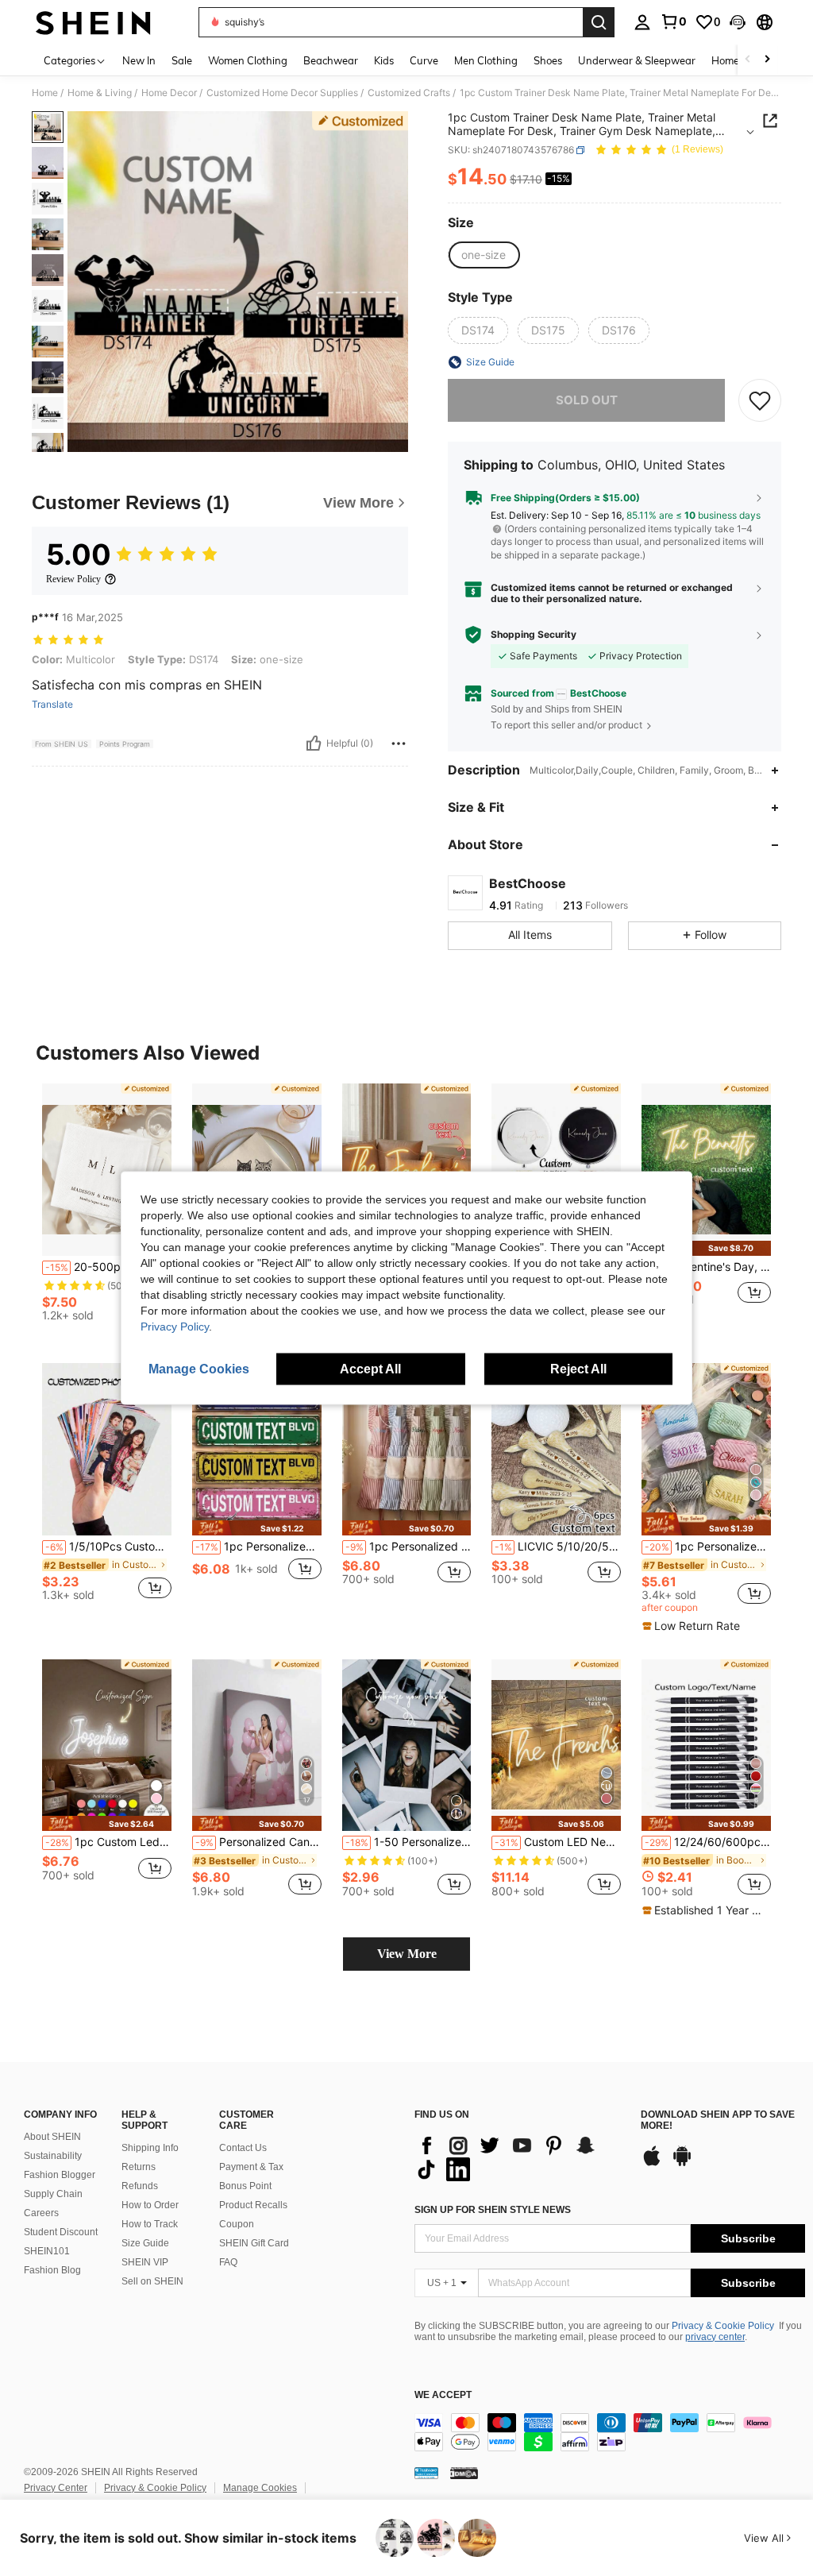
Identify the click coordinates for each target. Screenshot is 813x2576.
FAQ (228, 2262)
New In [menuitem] (139, 60)
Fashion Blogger (60, 2175)
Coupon (237, 2224)
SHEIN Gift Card (254, 2243)
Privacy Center (56, 2488)
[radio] (484, 255)
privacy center (715, 2337)
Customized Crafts (409, 93)
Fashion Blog (52, 2270)
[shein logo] (93, 22)
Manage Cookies (260, 2488)
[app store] (652, 2164)
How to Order (150, 2205)
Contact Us (243, 2148)
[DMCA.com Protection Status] (464, 2473)
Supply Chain (53, 2194)
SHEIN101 (47, 2251)
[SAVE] (760, 400)
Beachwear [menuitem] (331, 60)
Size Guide (145, 2243)
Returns (139, 2167)
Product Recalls (253, 2205)
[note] (706, 1248)
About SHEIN (52, 2137)
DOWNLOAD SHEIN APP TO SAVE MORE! (718, 2120)
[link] (673, 21)
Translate (52, 705)
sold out (587, 400)
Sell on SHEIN (152, 2281)
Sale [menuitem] (182, 60)
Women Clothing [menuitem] (248, 60)
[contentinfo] (610, 2432)
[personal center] (642, 22)
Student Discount (61, 2232)
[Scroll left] (748, 60)
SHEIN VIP (145, 2262)
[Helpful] (314, 743)
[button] (738, 22)
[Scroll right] (767, 60)
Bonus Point (245, 2186)
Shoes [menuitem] (548, 60)
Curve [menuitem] (424, 60)
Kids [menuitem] (384, 60)
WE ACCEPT (443, 2395)
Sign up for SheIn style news (493, 2210)
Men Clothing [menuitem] (486, 60)
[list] (520, 2157)
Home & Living (100, 93)
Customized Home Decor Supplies (282, 93)
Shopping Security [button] (534, 635)
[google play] (682, 2164)
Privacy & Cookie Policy (723, 2326)
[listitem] (107, 1209)
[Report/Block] (399, 743)
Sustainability (53, 2156)
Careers (41, 2213)
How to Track (150, 2224)
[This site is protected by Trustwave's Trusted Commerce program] (426, 2473)
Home (45, 93)
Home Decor (169, 93)
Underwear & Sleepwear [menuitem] (637, 60)
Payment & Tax (251, 2167)
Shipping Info (150, 2148)
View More (407, 1954)
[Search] (599, 22)
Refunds (140, 2186)
